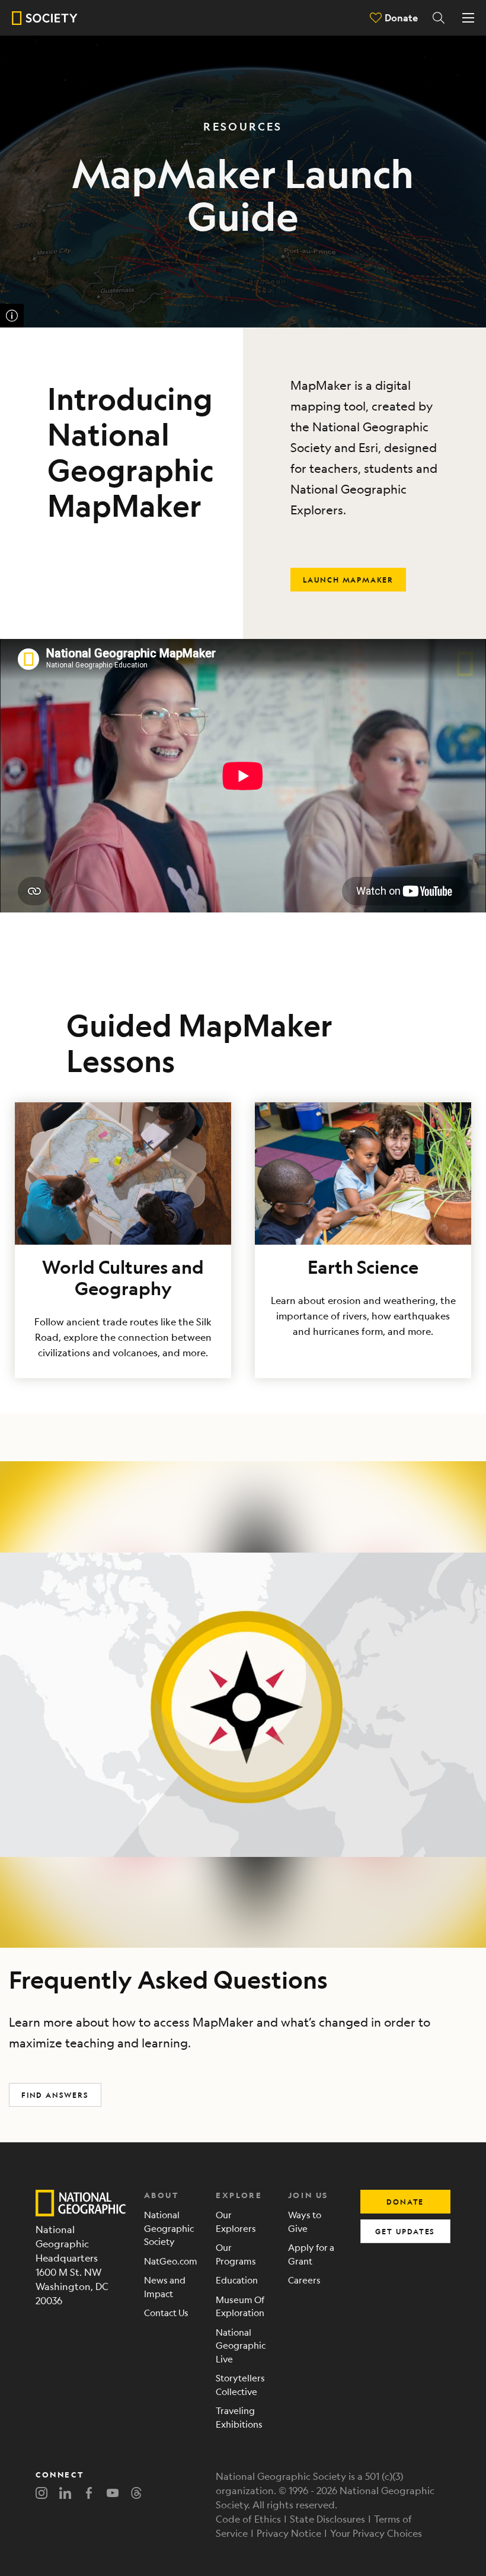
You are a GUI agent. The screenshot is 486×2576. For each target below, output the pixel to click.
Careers (304, 2280)
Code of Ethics (248, 2519)
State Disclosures (327, 2519)
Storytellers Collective (240, 2384)
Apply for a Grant (311, 2254)
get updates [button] (405, 2231)
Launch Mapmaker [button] (348, 580)
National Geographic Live (241, 2345)
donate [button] (405, 2202)
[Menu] (468, 18)
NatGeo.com (171, 2261)
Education (237, 2280)
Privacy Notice (289, 2533)
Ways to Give (305, 2221)
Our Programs (236, 2254)
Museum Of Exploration (240, 2306)
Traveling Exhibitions (239, 2417)
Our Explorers (236, 2221)
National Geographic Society (169, 2228)
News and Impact (165, 2286)
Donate (401, 18)
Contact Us (166, 2312)
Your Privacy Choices (376, 2533)
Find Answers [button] (55, 2095)
